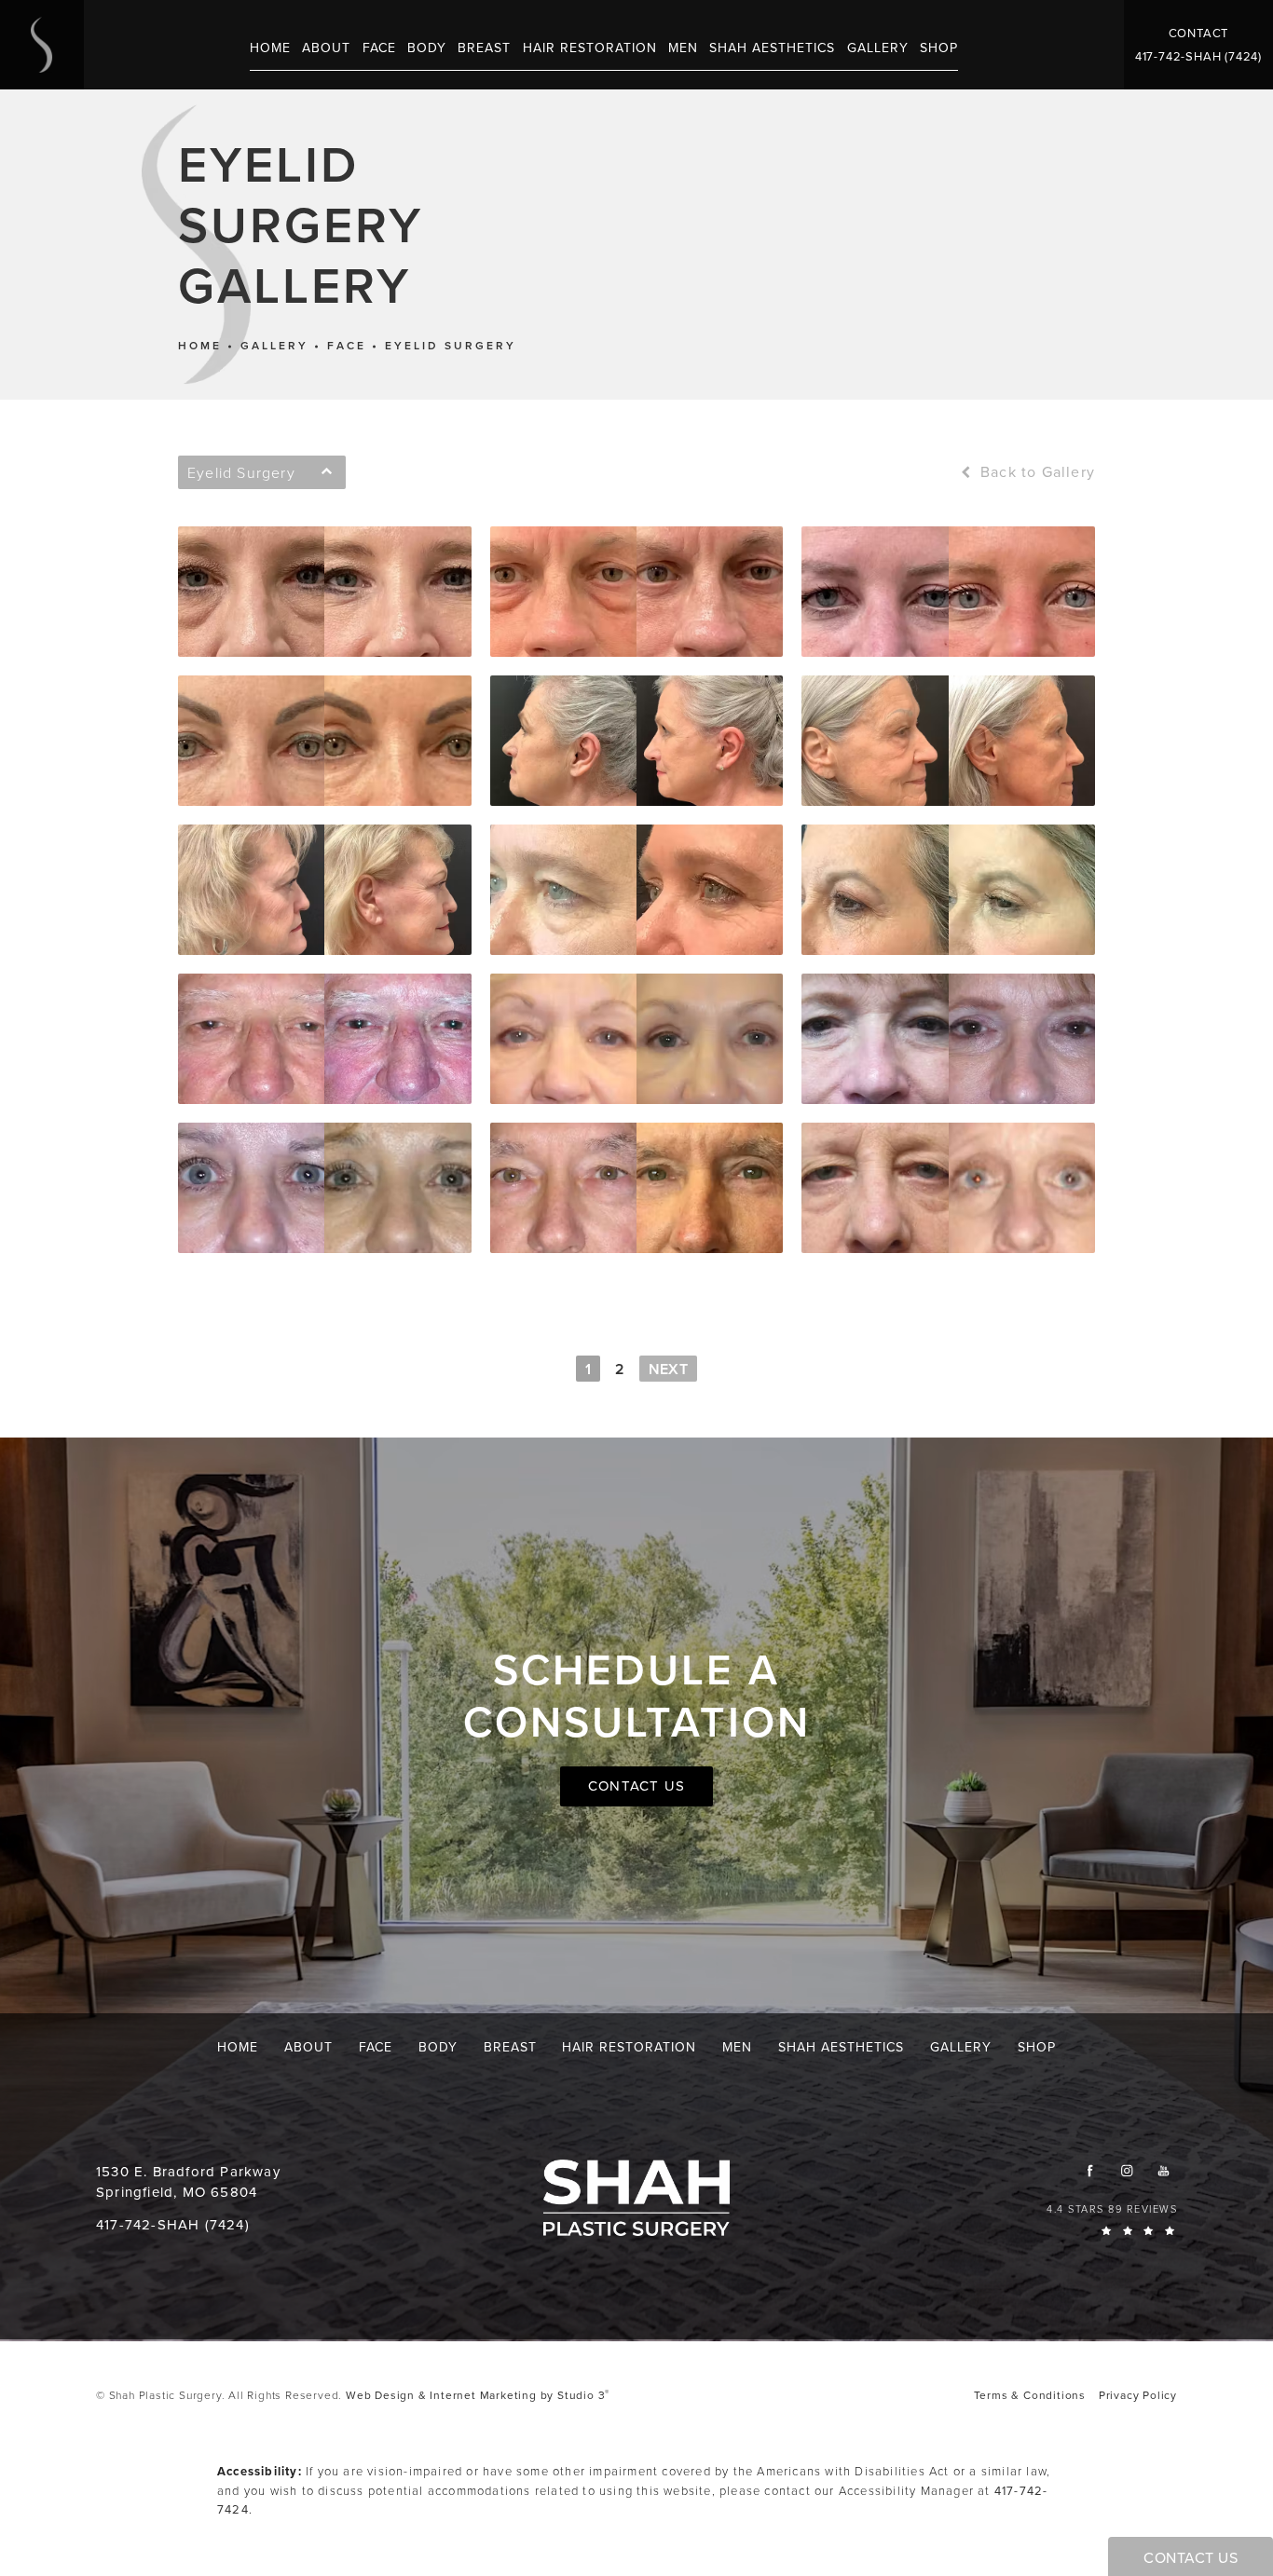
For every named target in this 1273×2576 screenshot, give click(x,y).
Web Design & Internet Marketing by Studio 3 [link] (478, 2395)
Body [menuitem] (427, 48)
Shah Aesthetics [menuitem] (772, 48)
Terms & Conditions (1030, 2395)
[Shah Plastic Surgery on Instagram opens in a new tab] (1126, 2170)
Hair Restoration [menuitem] (590, 48)
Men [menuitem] (683, 48)
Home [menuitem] (270, 48)
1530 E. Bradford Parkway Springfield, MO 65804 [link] (188, 2182)
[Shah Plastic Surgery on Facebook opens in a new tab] (1090, 2170)
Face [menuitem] (379, 48)
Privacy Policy (1138, 2395)
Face (347, 346)
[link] (1198, 56)
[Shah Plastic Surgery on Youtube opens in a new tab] (1163, 2170)
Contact (1199, 33)
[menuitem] (1090, 2170)
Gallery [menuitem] (878, 48)
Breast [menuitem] (484, 48)
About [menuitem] (326, 48)
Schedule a (637, 1696)
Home (200, 346)
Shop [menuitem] (939, 48)
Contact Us (636, 1786)
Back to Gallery (1035, 472)
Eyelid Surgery (451, 346)
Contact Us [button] (1191, 2558)
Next (668, 1369)
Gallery (274, 346)
